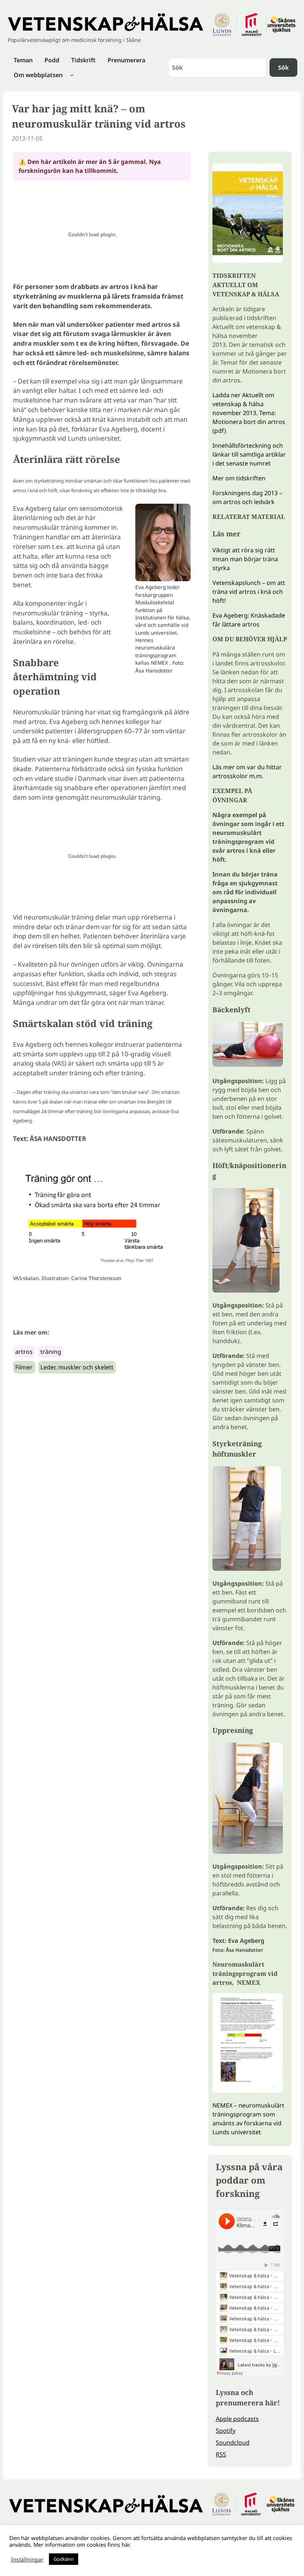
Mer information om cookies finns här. (82, 2544)
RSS (221, 2454)
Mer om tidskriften (239, 478)
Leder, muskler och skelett (77, 1367)
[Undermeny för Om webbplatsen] (72, 75)
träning (51, 1352)
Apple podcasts (237, 2419)
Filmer (24, 1367)
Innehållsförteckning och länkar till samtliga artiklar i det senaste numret (249, 454)
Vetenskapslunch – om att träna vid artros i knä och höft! (249, 592)
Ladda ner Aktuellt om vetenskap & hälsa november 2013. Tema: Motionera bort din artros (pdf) (249, 413)
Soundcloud (233, 2442)
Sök (283, 68)
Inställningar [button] (27, 2559)
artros (24, 1352)
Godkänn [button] (64, 2559)
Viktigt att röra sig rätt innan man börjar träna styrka (245, 559)
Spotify (226, 2431)
